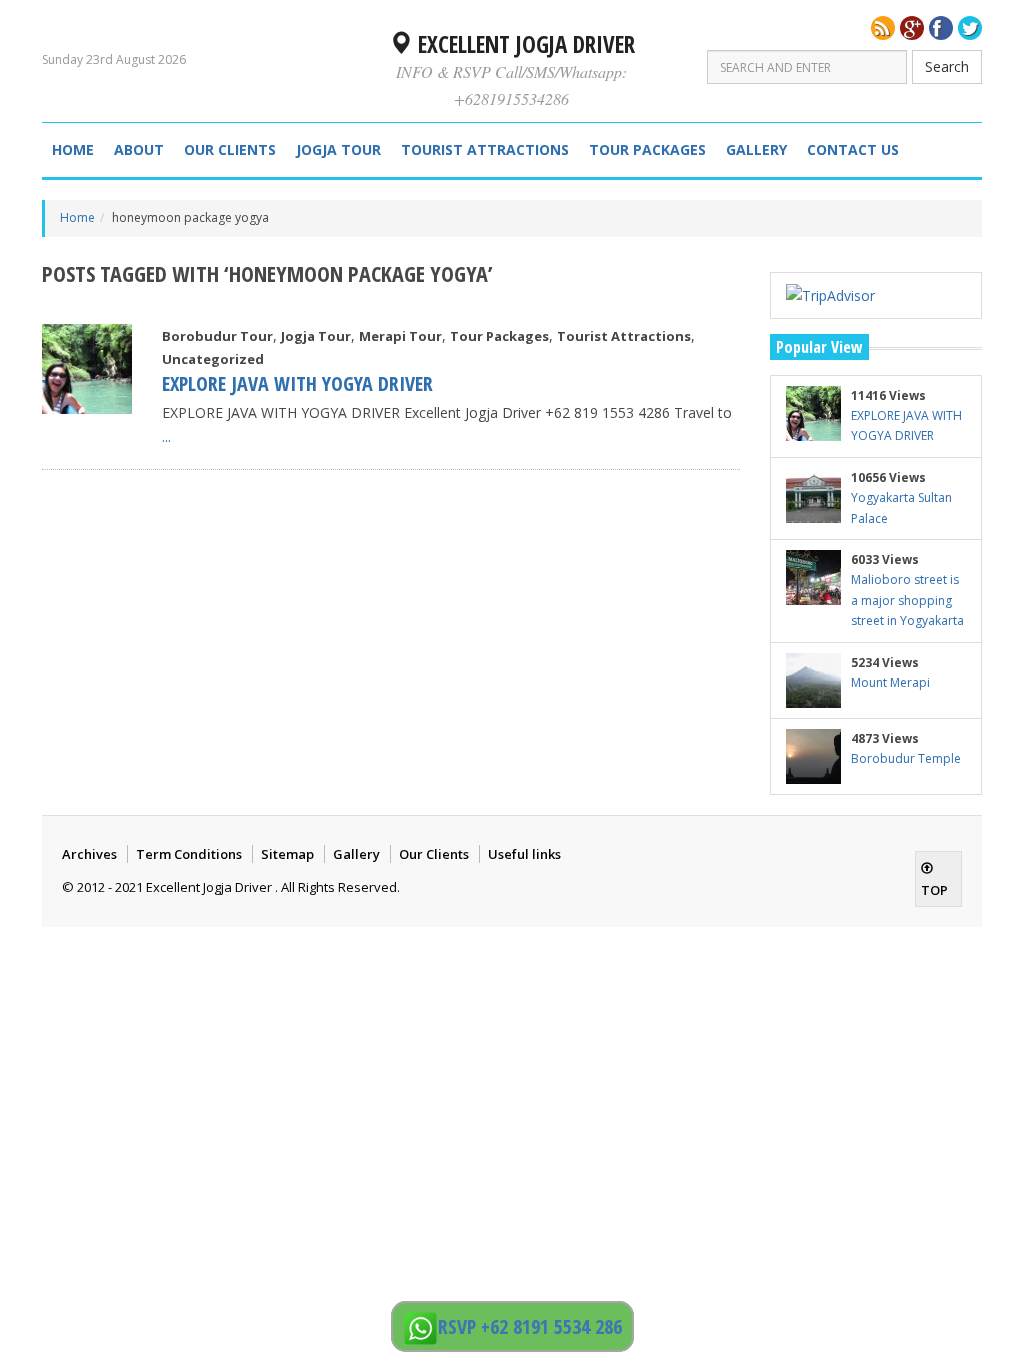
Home (73, 149)
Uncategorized (213, 359)
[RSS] (883, 28)
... (166, 436)
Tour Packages (647, 149)
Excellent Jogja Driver (523, 44)
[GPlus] (912, 28)
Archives (89, 854)
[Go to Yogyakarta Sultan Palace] (813, 495)
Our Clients (230, 149)
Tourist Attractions (485, 149)
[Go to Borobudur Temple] (813, 756)
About (139, 149)
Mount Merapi (890, 682)
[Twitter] (970, 28)
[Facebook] (941, 28)
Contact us (853, 149)
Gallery (756, 149)
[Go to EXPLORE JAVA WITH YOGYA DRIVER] (87, 369)
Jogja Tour (338, 149)
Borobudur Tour (217, 336)
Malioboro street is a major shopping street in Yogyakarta (907, 600)
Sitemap (287, 854)
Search (947, 66)
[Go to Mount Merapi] (813, 680)
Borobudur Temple (906, 758)
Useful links (524, 854)
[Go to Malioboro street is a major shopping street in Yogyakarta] (813, 577)
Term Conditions (189, 854)
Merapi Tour (400, 336)
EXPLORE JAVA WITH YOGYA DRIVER (297, 383)
